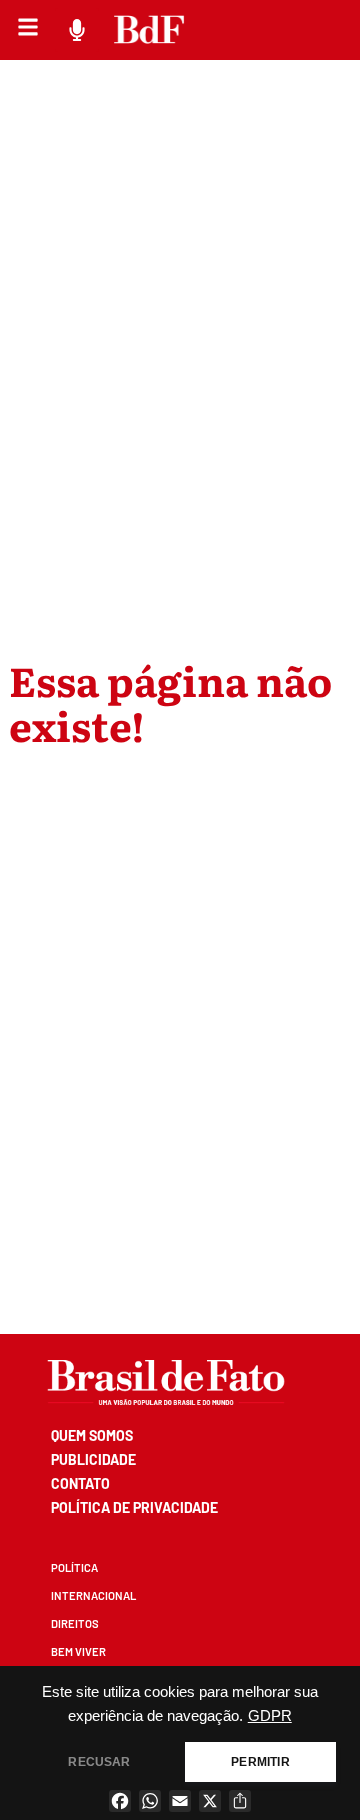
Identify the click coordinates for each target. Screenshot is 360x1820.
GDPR (270, 1716)
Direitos (75, 1623)
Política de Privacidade (134, 1507)
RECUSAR (99, 1762)
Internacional (93, 1595)
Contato (80, 1483)
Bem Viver (78, 1651)
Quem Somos (92, 1435)
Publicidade (93, 1459)
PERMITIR (260, 1762)
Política (74, 1567)
